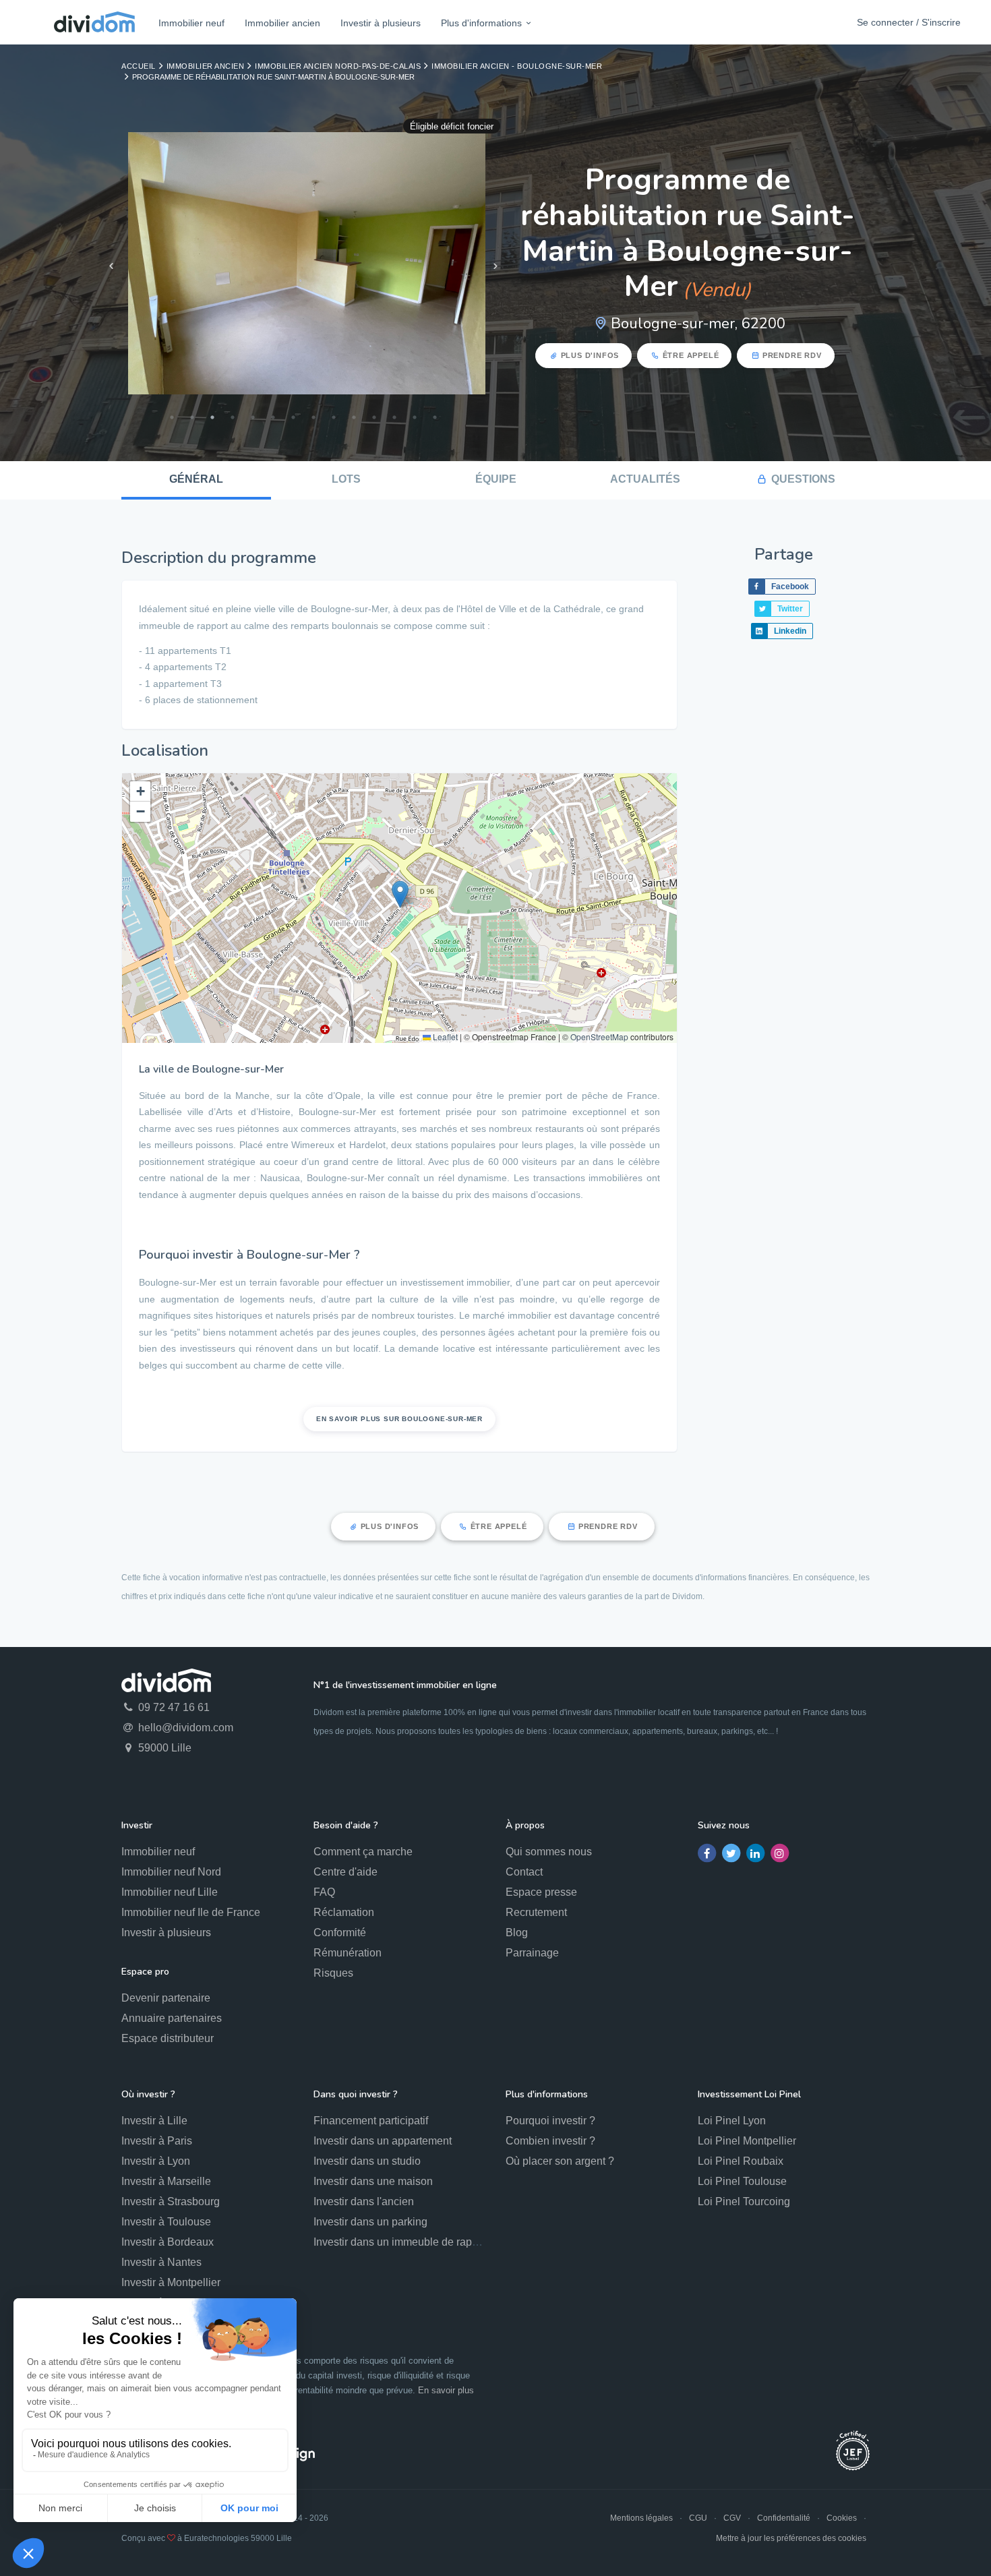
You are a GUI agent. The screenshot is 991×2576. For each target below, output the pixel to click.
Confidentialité (784, 2518)
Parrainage (532, 1953)
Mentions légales (641, 2518)
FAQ (324, 1892)
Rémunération (348, 1953)
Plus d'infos (590, 355)
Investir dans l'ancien (364, 2201)
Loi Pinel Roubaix (741, 2161)
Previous (111, 266)
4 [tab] (233, 417)
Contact (524, 1872)
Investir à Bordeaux (168, 2242)
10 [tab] (354, 417)
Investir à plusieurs (381, 23)
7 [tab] (293, 417)
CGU (698, 2518)
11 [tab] (374, 417)
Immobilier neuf (191, 23)
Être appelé (691, 355)
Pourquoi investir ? (550, 2121)
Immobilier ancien (282, 23)
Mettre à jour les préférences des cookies (791, 2538)
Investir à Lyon (156, 2161)
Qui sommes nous (549, 1852)
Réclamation (344, 1912)
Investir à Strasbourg (171, 2201)
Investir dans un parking (370, 2222)
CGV (732, 2518)
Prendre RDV (792, 355)
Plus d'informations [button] (481, 23)
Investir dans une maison (373, 2181)
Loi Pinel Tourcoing (744, 2201)
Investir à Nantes (161, 2262)
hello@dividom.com (184, 1728)
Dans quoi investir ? (356, 2094)
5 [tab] (253, 417)
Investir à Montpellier (171, 2282)
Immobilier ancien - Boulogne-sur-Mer (517, 66)
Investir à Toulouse (166, 2222)
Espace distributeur (168, 2038)
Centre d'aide (346, 1872)
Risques (333, 1973)
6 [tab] (273, 417)
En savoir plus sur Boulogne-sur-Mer (399, 1419)
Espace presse (541, 1892)
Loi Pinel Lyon (732, 2121)
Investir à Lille (154, 2121)
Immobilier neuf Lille (170, 1892)
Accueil (139, 66)
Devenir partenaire (166, 1998)
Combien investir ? (550, 2141)
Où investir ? (148, 2094)
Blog (517, 1933)
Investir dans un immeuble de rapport (402, 2242)
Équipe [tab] (496, 479)
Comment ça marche (363, 1852)
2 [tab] (192, 417)
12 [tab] (394, 417)
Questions (803, 479)
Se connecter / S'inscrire (909, 22)
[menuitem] (191, 23)
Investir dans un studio (367, 2161)
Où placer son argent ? (560, 2161)
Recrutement (536, 1912)
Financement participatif (371, 2121)
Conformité (340, 1933)
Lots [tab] (346, 479)
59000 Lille (163, 1748)
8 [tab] (313, 417)
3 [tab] (212, 417)
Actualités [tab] (645, 479)
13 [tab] (415, 417)
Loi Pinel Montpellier (747, 2141)
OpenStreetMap (599, 1037)
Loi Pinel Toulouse (742, 2181)
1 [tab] (172, 417)
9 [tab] (334, 417)
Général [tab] (196, 479)
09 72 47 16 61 (173, 1707)
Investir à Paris (157, 2141)
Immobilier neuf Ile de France (191, 1912)
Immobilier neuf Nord (171, 1872)
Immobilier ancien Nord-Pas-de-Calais (338, 66)
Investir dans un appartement (383, 2141)
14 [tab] (435, 417)
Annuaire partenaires (172, 2018)
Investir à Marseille (166, 2181)
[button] (400, 894)
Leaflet (444, 1037)
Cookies (842, 2518)
